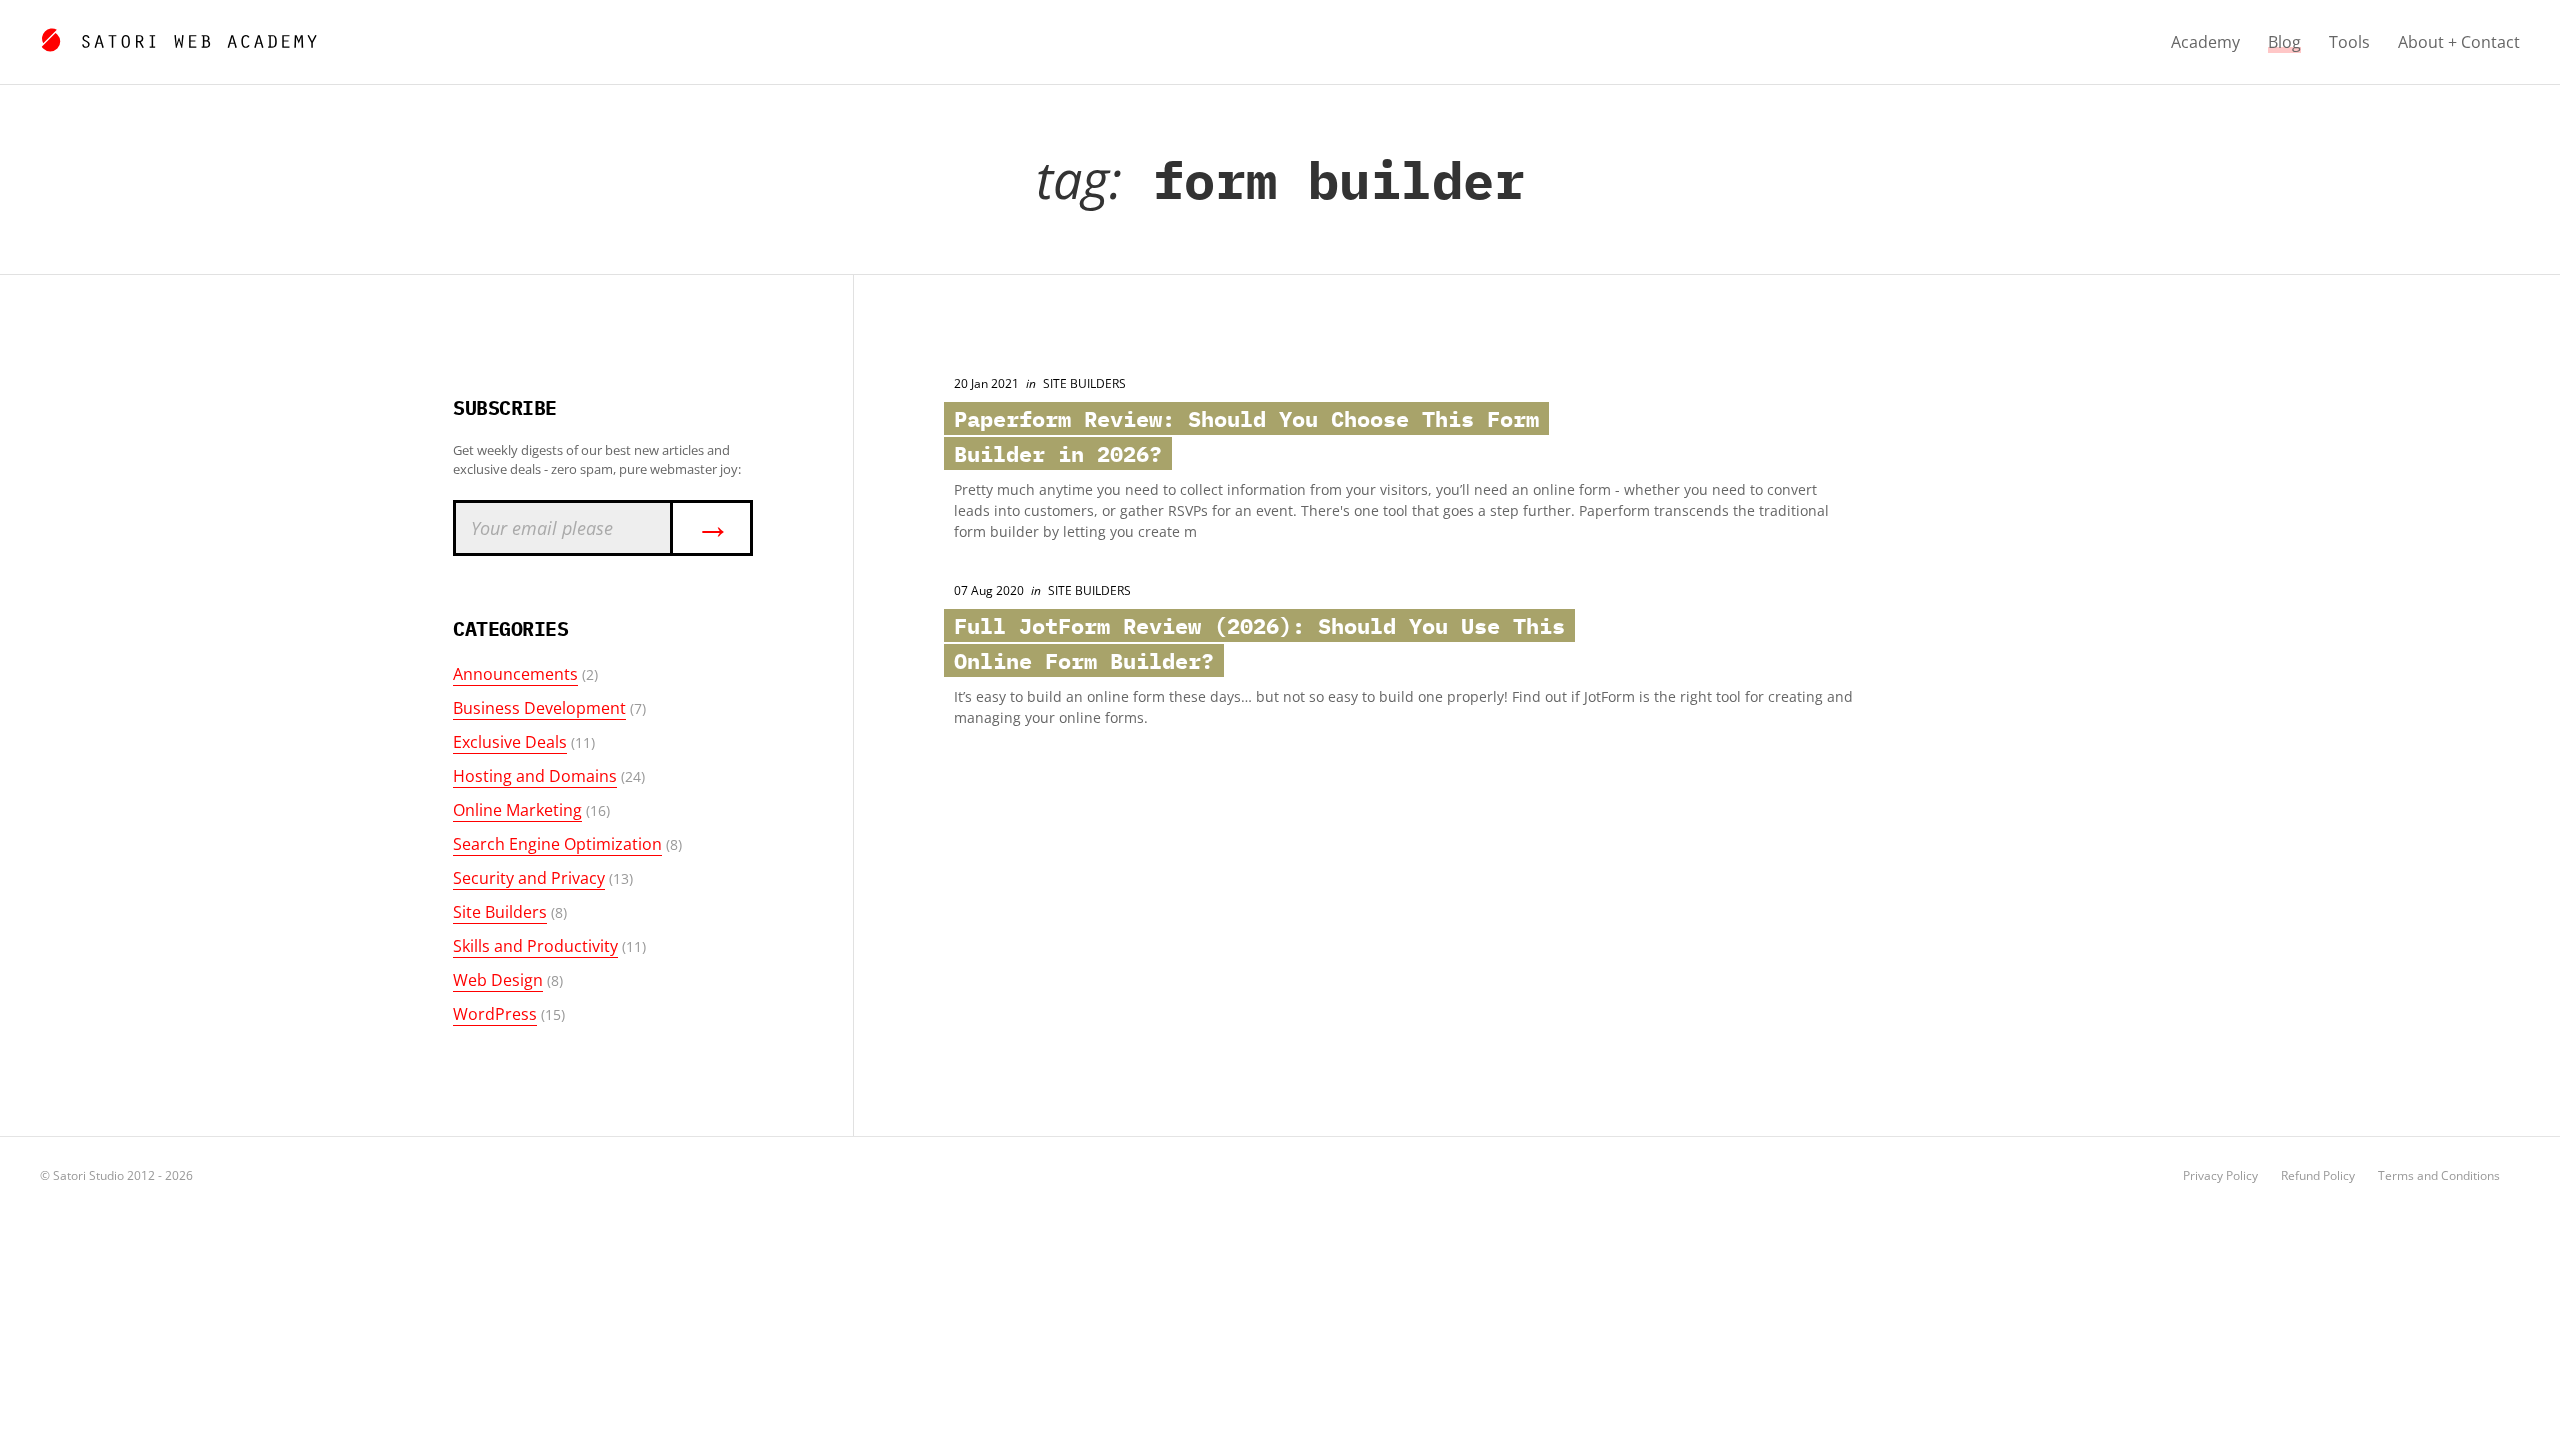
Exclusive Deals (510, 742)
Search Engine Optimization (557, 844)
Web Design (498, 980)
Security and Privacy (529, 878)
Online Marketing (517, 810)
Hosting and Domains (535, 776)
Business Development (539, 708)
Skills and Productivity (535, 946)
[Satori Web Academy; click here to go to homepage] (178, 37)
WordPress (495, 1014)
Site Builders (500, 912)
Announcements (515, 674)
